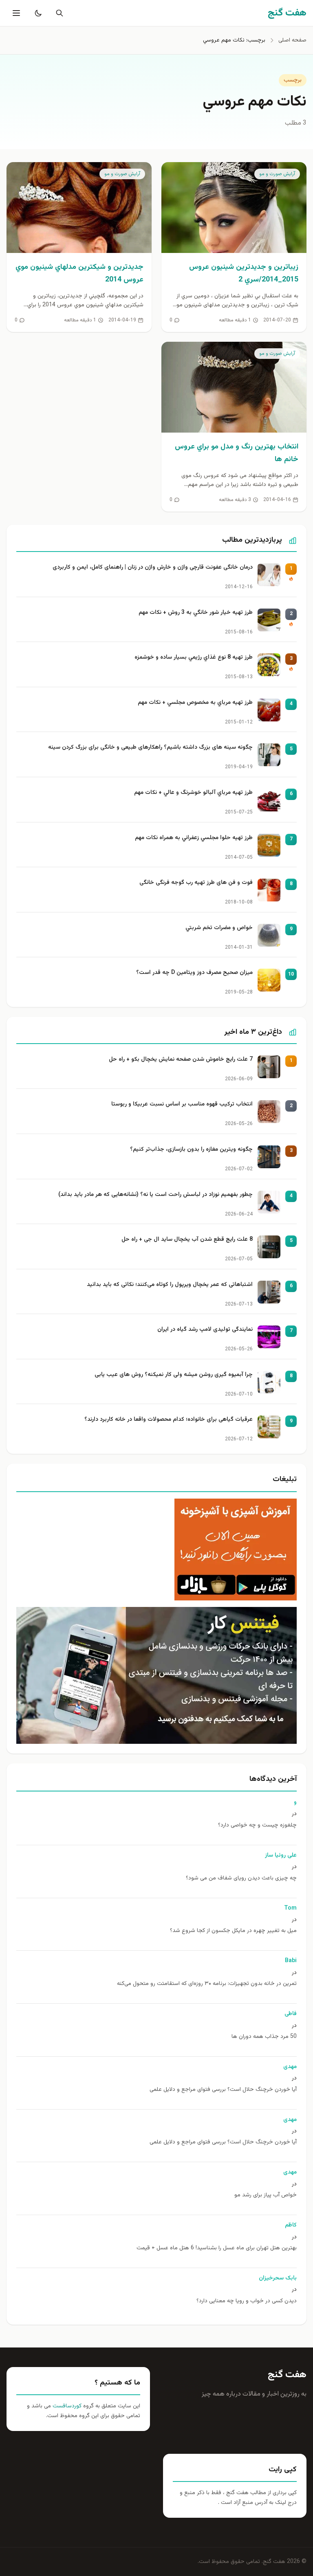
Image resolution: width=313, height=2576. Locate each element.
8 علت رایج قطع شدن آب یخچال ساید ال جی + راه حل (187, 1240)
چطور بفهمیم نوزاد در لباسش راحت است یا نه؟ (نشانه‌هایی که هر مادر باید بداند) (155, 1195)
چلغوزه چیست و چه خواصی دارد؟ (257, 1825)
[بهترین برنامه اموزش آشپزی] (156, 1550)
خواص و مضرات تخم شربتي (219, 928)
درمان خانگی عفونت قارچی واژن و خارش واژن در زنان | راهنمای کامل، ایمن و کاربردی (153, 568)
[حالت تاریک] (37, 13)
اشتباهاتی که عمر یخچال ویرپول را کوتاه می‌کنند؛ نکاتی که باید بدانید (170, 1285)
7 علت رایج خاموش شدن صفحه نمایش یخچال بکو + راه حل (181, 1060)
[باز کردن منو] (15, 13)
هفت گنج (287, 2375)
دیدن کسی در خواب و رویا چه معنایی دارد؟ (247, 2301)
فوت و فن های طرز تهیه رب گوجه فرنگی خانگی (196, 883)
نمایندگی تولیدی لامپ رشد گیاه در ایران (205, 1330)
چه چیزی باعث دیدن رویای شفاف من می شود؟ (241, 1878)
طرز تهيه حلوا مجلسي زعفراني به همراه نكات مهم (194, 838)
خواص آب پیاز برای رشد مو (266, 2195)
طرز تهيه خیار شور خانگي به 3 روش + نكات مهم (196, 613)
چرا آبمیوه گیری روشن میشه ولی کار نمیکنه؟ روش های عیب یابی (174, 1375)
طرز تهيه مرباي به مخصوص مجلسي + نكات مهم (195, 703)
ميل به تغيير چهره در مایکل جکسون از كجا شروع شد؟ (233, 1931)
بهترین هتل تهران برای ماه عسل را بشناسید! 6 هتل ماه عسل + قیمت (217, 2248)
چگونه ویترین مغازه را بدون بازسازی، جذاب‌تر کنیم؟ (191, 1150)
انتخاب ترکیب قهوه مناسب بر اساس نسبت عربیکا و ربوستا (182, 1104)
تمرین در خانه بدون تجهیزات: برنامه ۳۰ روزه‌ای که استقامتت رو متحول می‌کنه (207, 1984)
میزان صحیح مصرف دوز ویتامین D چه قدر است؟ (194, 973)
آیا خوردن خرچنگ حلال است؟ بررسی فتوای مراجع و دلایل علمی (223, 2090)
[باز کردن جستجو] (58, 13)
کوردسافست (66, 2406)
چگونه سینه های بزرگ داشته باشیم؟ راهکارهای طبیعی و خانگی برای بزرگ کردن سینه (150, 748)
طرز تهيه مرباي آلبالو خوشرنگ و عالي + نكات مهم (193, 793)
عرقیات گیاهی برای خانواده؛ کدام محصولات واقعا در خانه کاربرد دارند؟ (169, 1420)
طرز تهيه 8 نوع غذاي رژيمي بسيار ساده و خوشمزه (194, 658)
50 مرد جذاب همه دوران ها (264, 2037)
